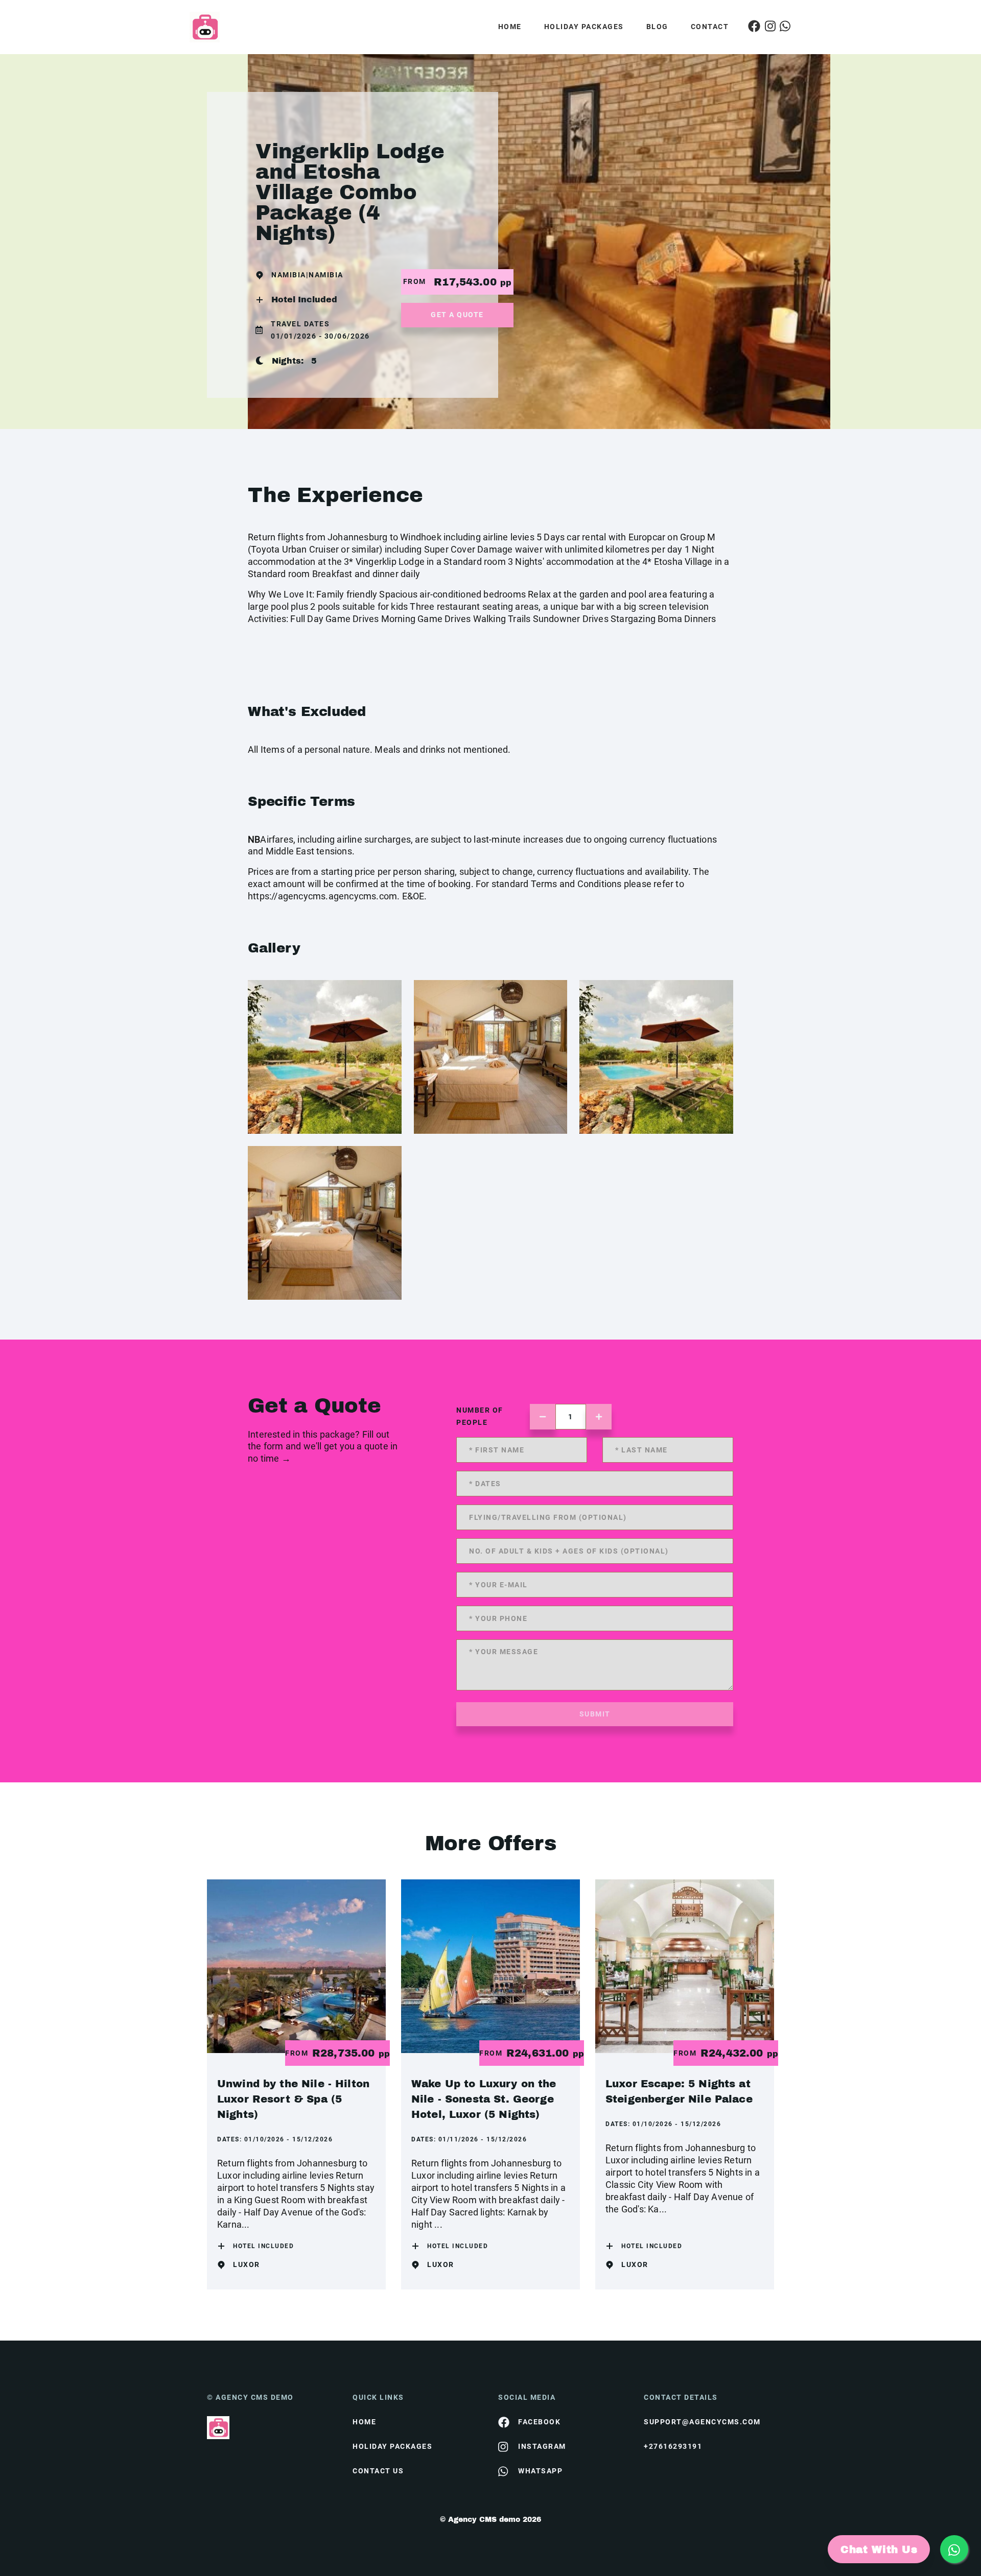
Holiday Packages (584, 27)
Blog (657, 27)
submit (595, 1714)
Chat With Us (879, 2549)
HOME (364, 2422)
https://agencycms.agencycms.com (322, 896)
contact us (378, 2471)
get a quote (457, 315)
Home (510, 27)
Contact (710, 27)
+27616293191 (673, 2446)
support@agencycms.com (702, 2422)
